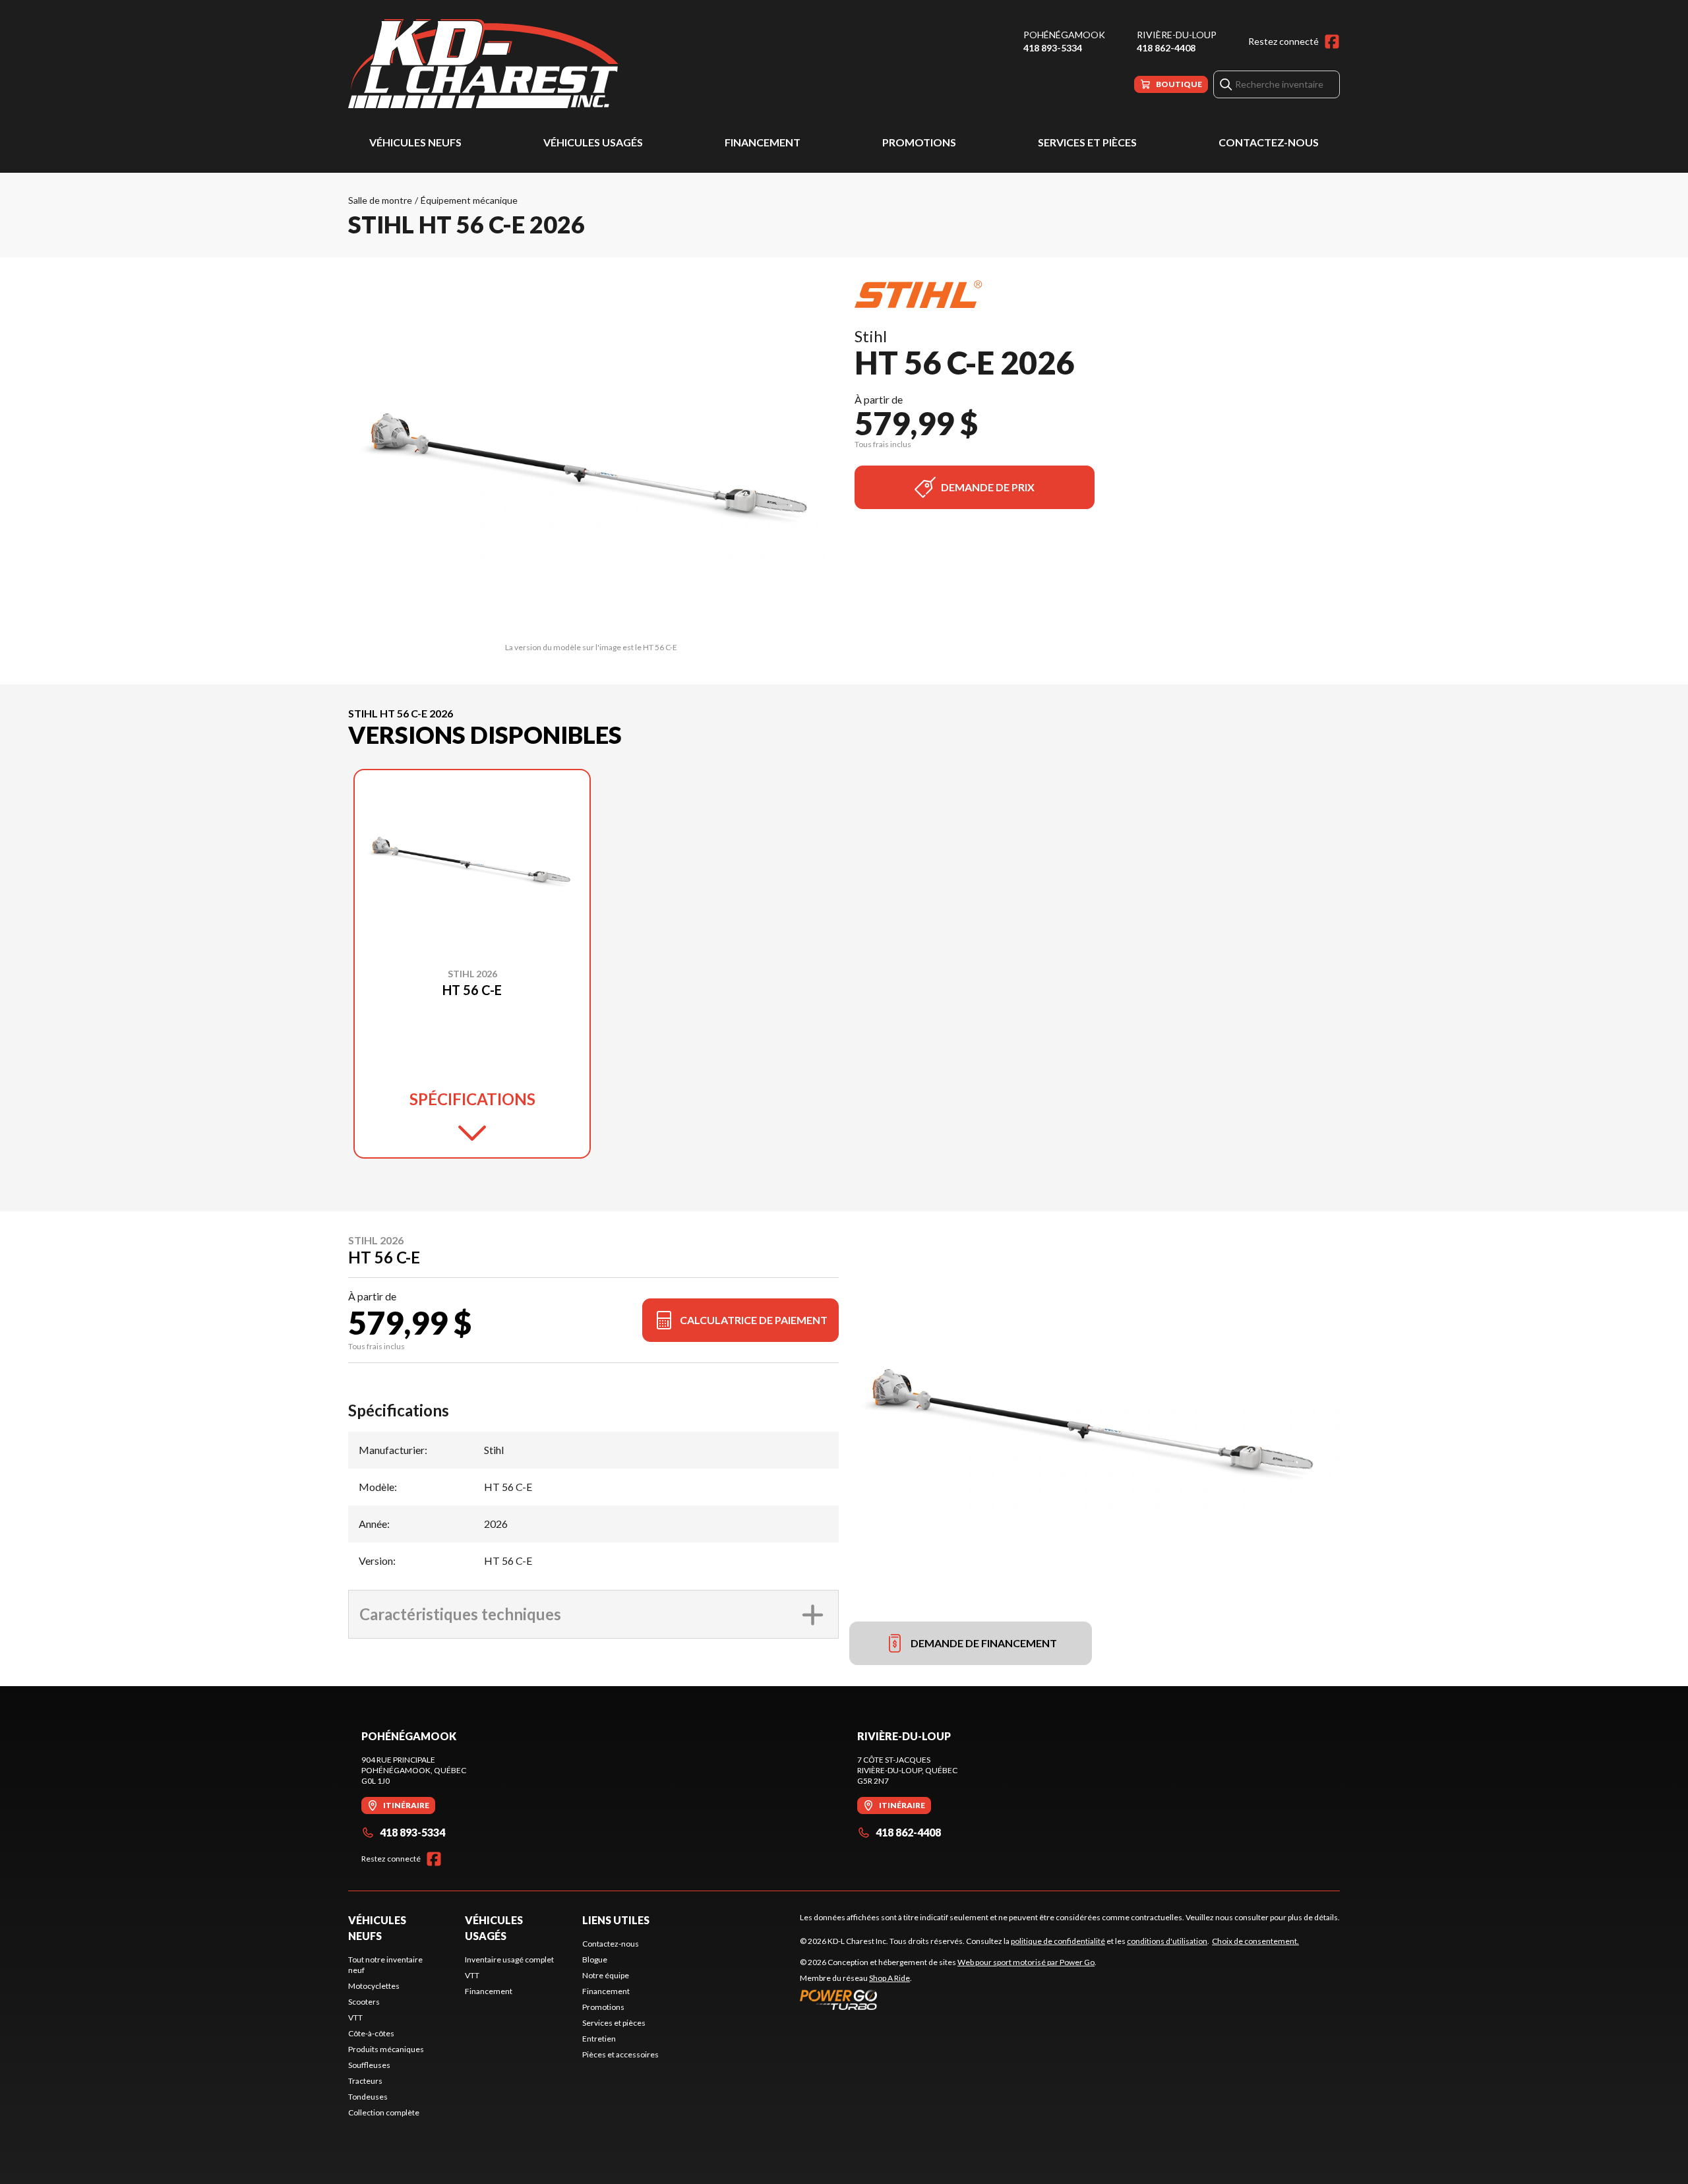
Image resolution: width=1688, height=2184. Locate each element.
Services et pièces (1087, 142)
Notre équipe (606, 1975)
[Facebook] (1332, 42)
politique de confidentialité (1058, 1941)
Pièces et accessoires (620, 2054)
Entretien (599, 2039)
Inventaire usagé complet (509, 1959)
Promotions (919, 142)
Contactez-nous (1269, 142)
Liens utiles (616, 1920)
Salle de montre (380, 200)
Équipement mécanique (469, 200)
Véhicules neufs (415, 142)
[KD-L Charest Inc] (483, 64)
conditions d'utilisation (1167, 1941)
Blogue (595, 1959)
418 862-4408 (1166, 48)
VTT (355, 2017)
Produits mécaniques (386, 2049)
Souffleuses (369, 2065)
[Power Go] (948, 1999)
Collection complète (384, 2112)
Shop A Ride (889, 1978)
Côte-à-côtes (371, 2033)
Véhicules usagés (593, 142)
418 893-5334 (1053, 48)
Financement (763, 142)
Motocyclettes (374, 1986)
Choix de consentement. (1255, 1941)
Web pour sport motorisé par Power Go (1026, 1962)
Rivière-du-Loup (1177, 35)
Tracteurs (365, 2081)
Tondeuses (368, 2097)
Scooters (364, 2002)
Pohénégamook (1064, 35)
